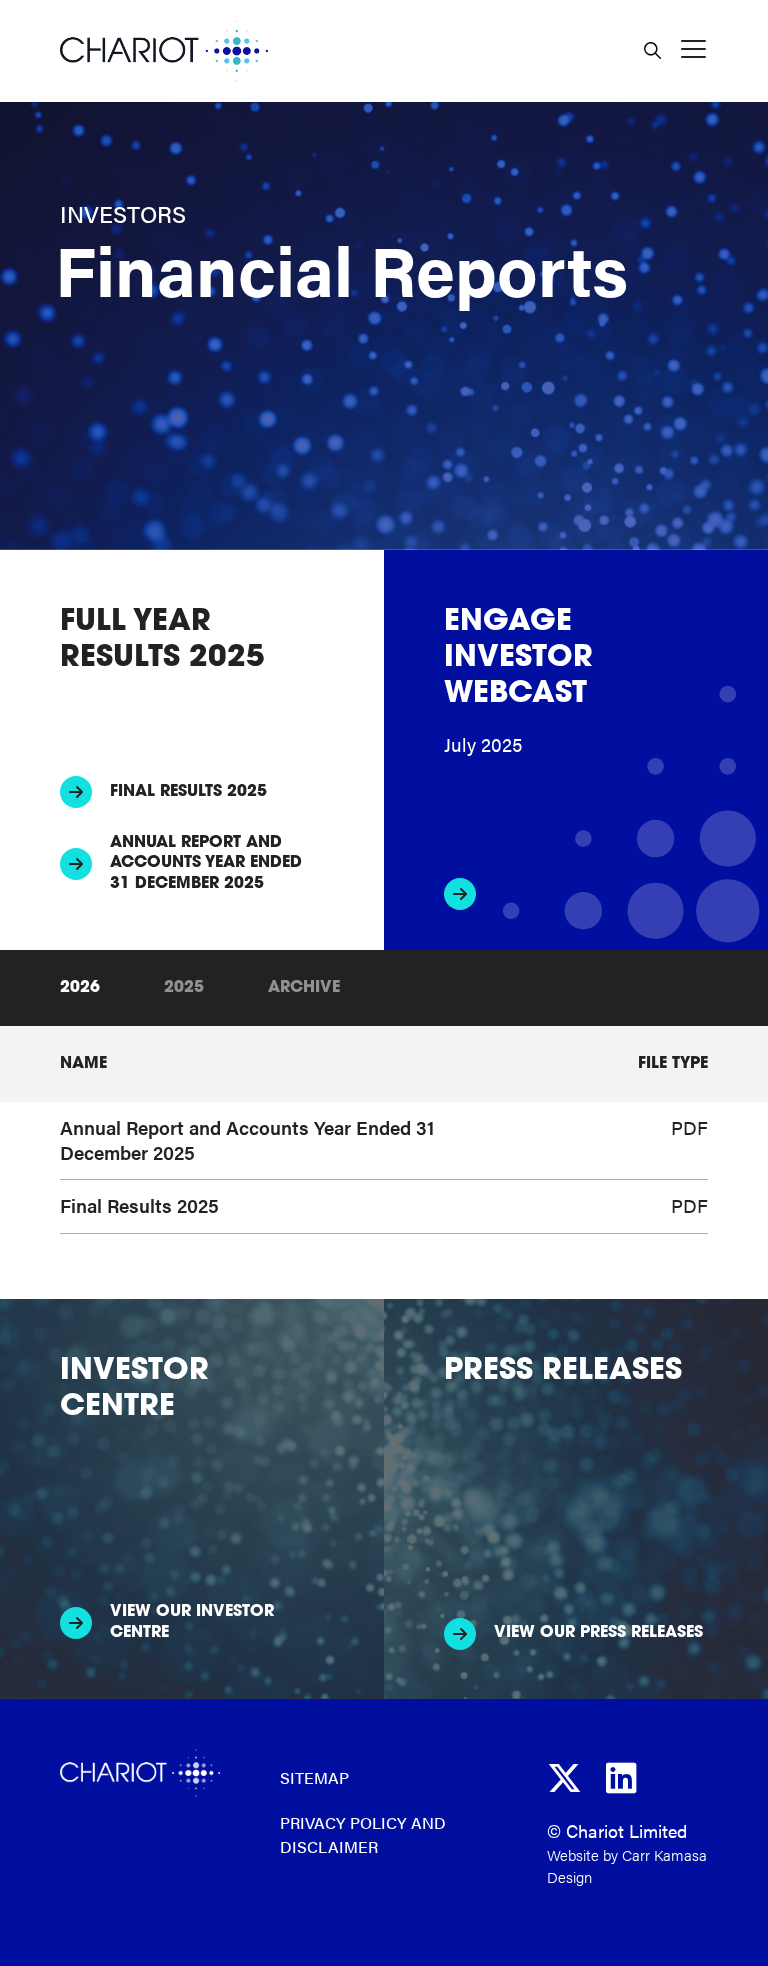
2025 (184, 988)
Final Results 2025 (188, 792)
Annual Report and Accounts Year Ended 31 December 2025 (206, 864)
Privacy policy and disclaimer (363, 1835)
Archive (304, 988)
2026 (80, 988)
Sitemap (314, 1777)
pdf (689, 1127)
